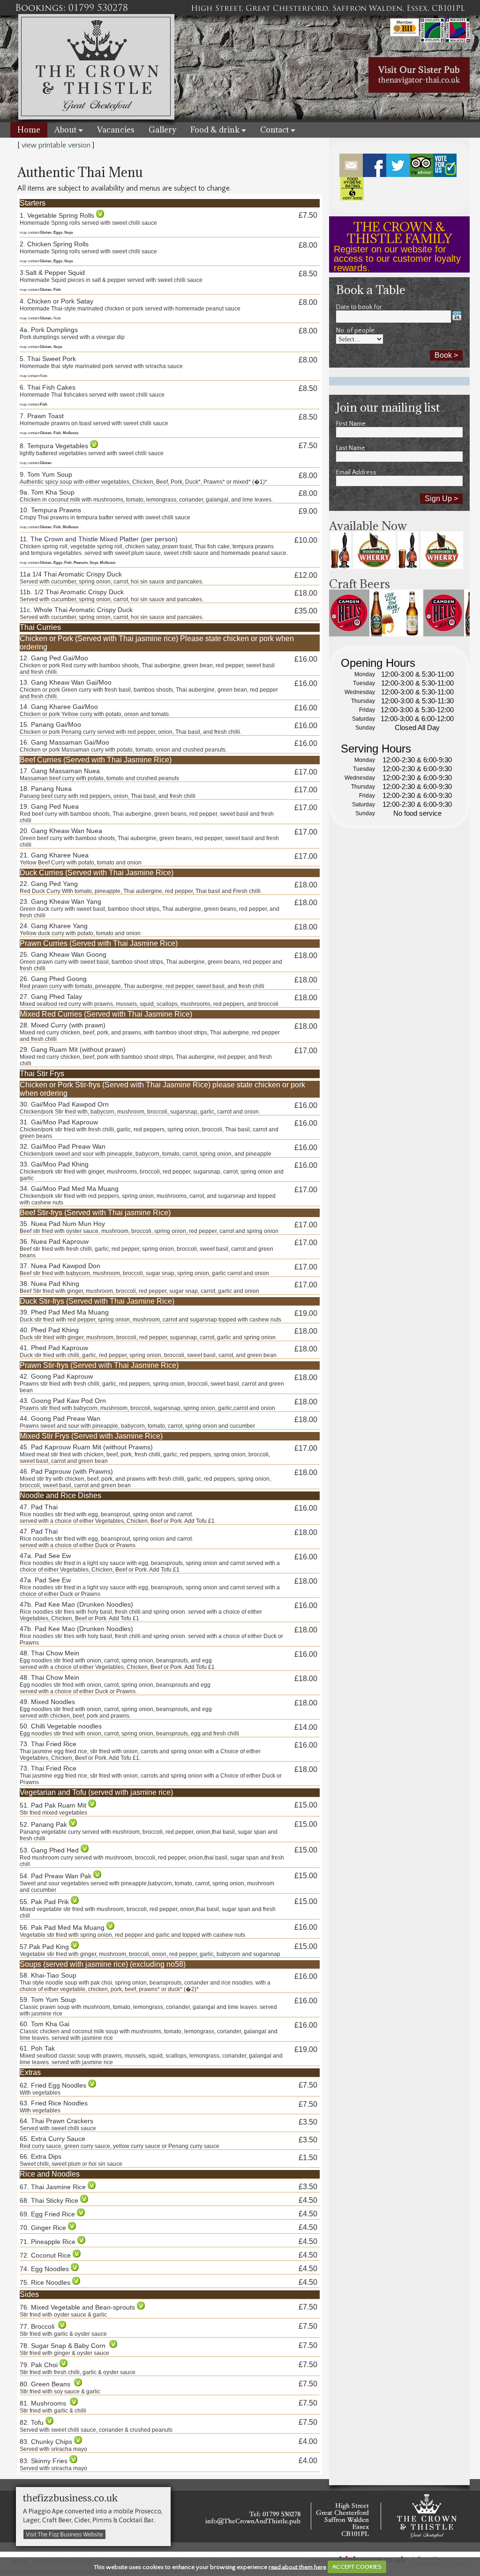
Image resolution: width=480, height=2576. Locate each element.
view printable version (56, 145)
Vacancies (116, 130)
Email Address (356, 472)
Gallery (162, 130)
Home (29, 130)
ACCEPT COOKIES (357, 2567)
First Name (351, 424)
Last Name (351, 448)
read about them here (297, 2567)
